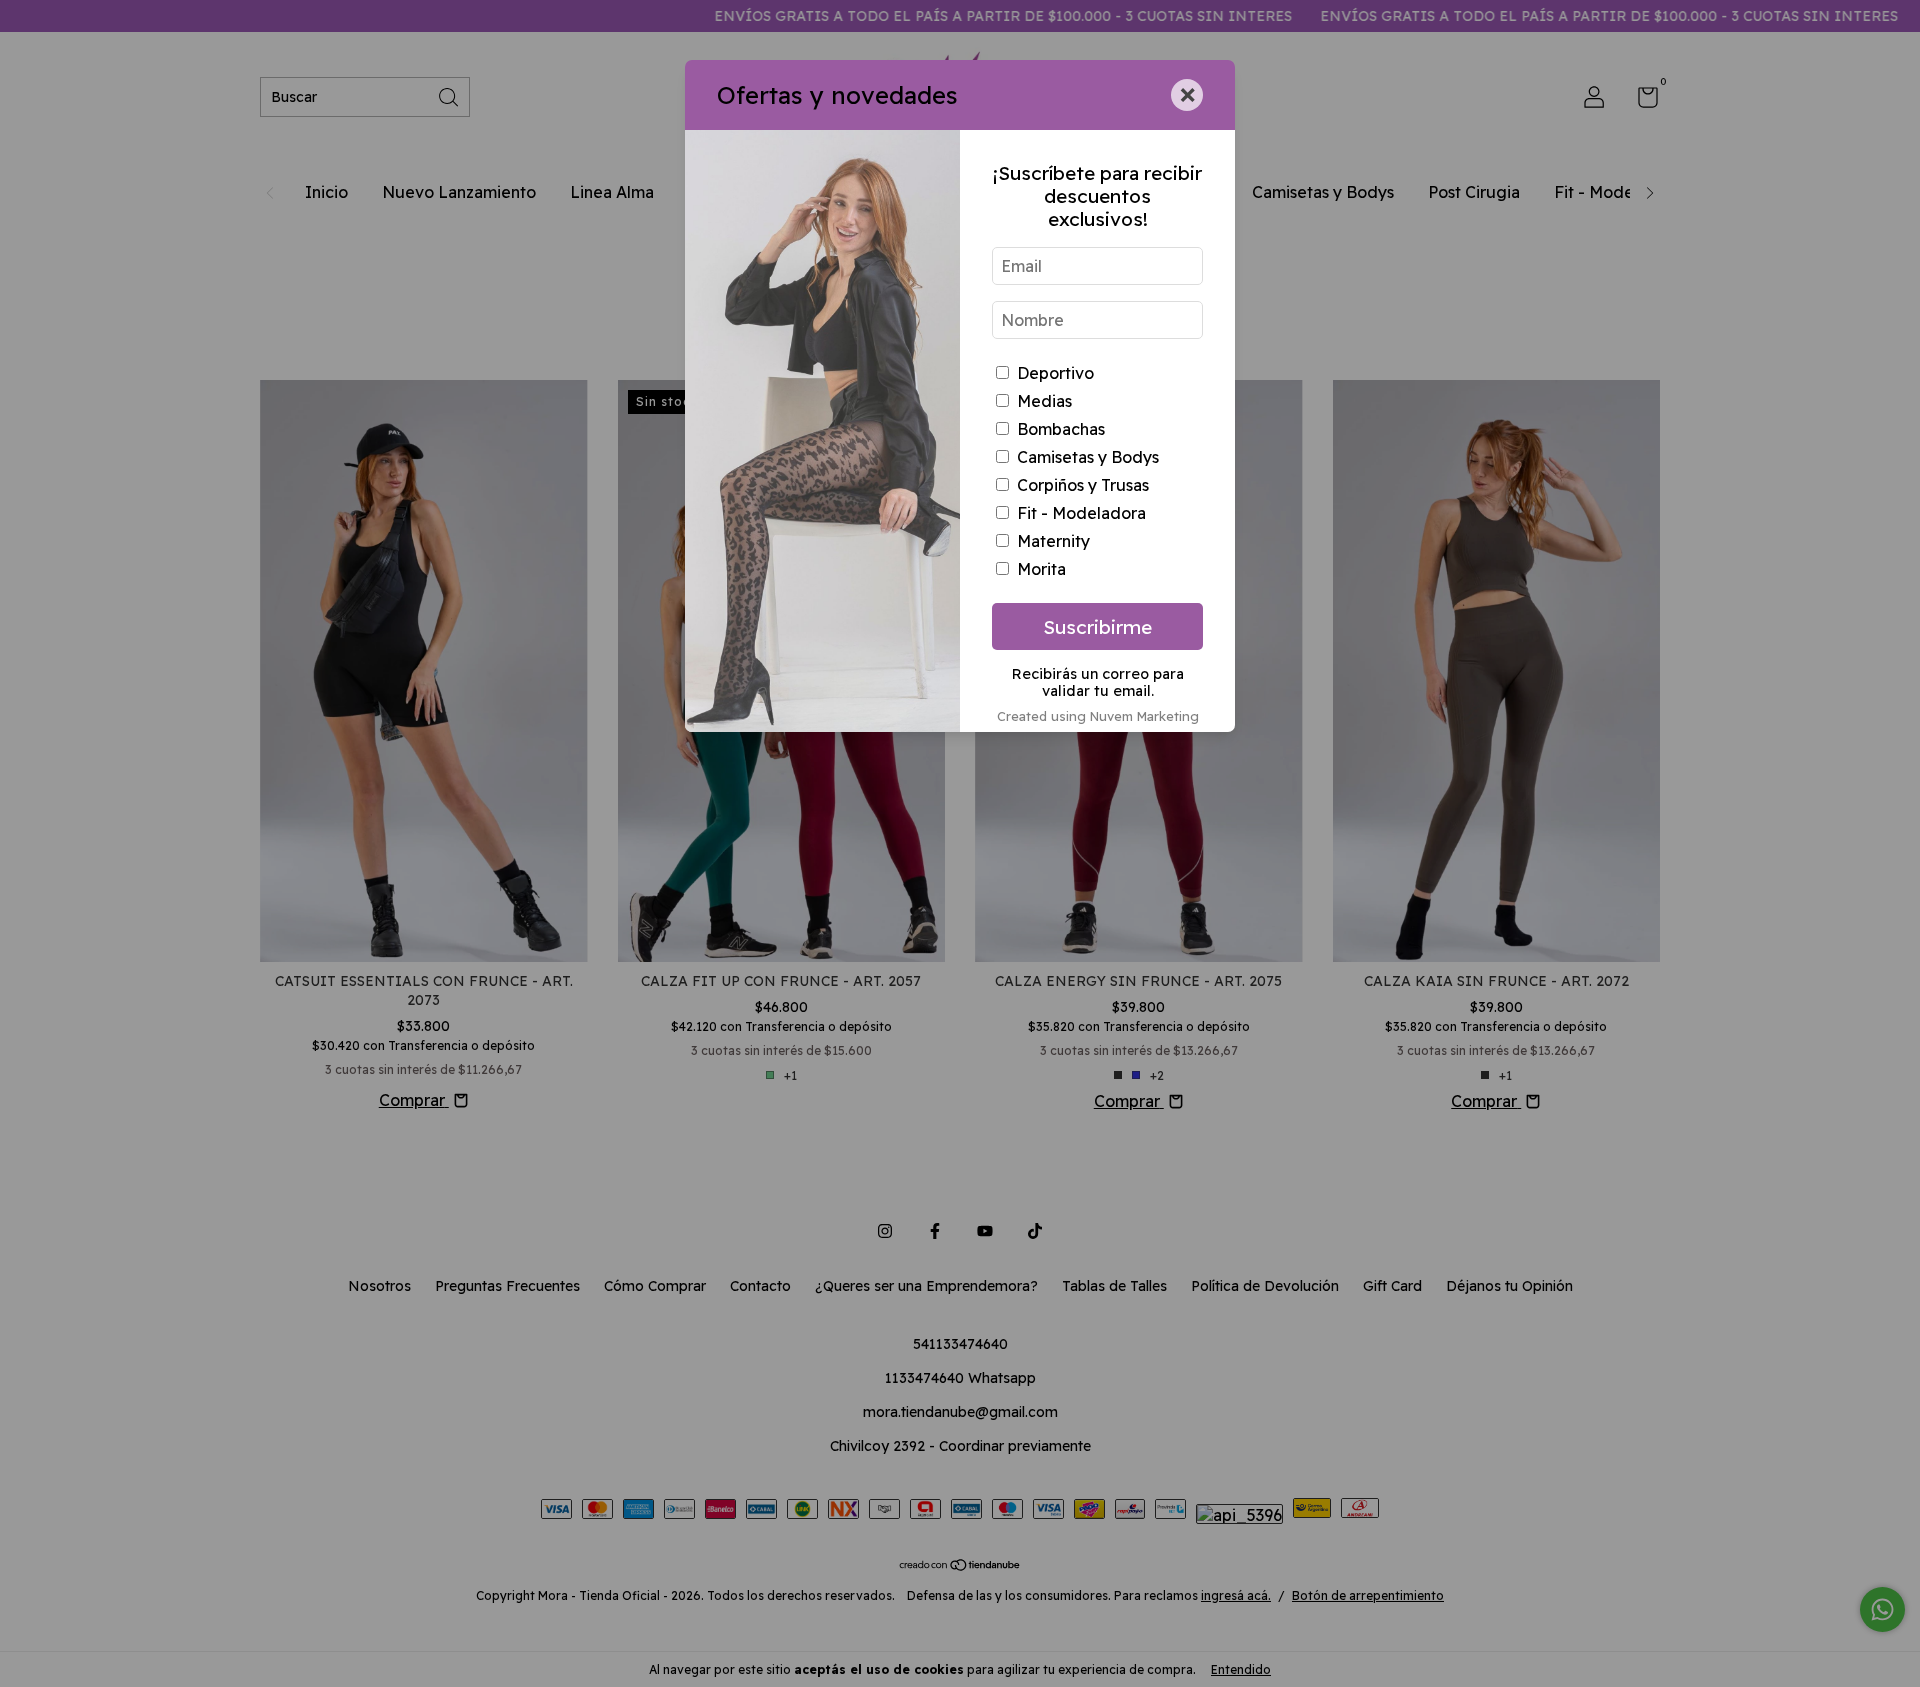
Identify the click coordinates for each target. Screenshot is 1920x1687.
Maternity (1053, 541)
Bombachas (1061, 429)
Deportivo (1055, 373)
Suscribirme (1097, 627)
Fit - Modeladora (1081, 513)
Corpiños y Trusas (1083, 485)
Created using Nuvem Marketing (1098, 716)
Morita (1041, 569)
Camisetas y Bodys (1088, 457)
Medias (1044, 401)
